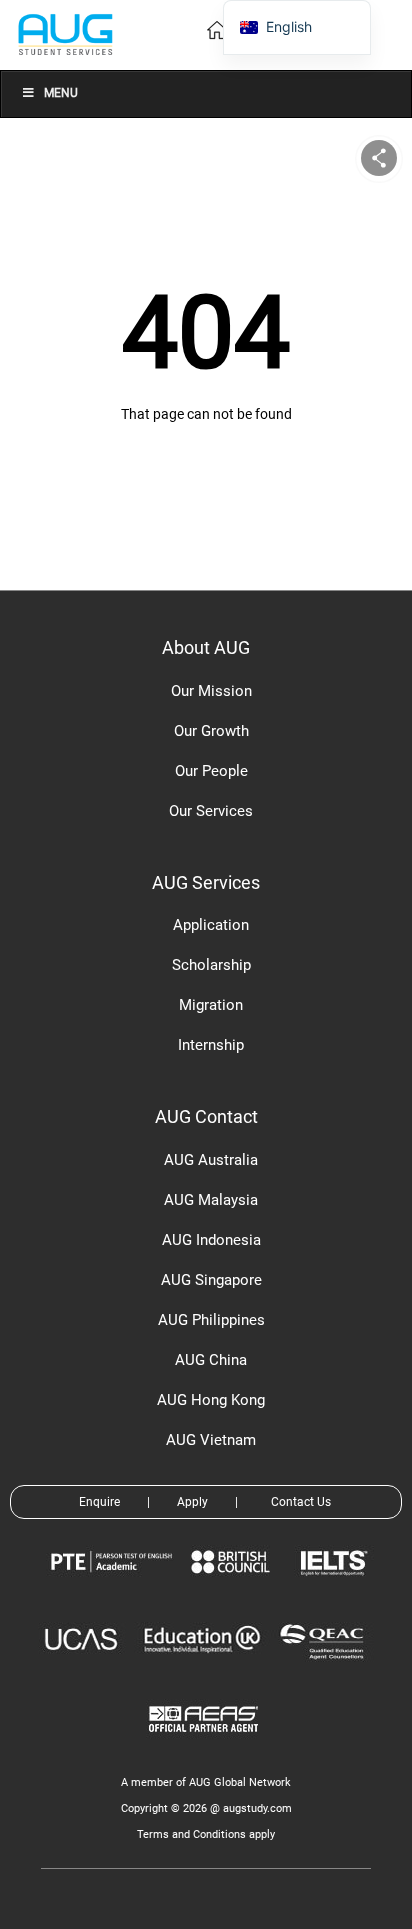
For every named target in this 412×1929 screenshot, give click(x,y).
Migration (211, 1005)
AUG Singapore (211, 1280)
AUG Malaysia (211, 1200)
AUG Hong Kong (211, 1400)
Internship (211, 1045)
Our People (211, 771)
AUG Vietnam (211, 1440)
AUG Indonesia (211, 1240)
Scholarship (211, 965)
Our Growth (211, 731)
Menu (61, 93)
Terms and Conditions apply (206, 1834)
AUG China (211, 1360)
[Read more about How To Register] (206, 1746)
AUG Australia (211, 1160)
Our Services (211, 811)
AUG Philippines (211, 1320)
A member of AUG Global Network (206, 1782)
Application (211, 925)
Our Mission (211, 691)
